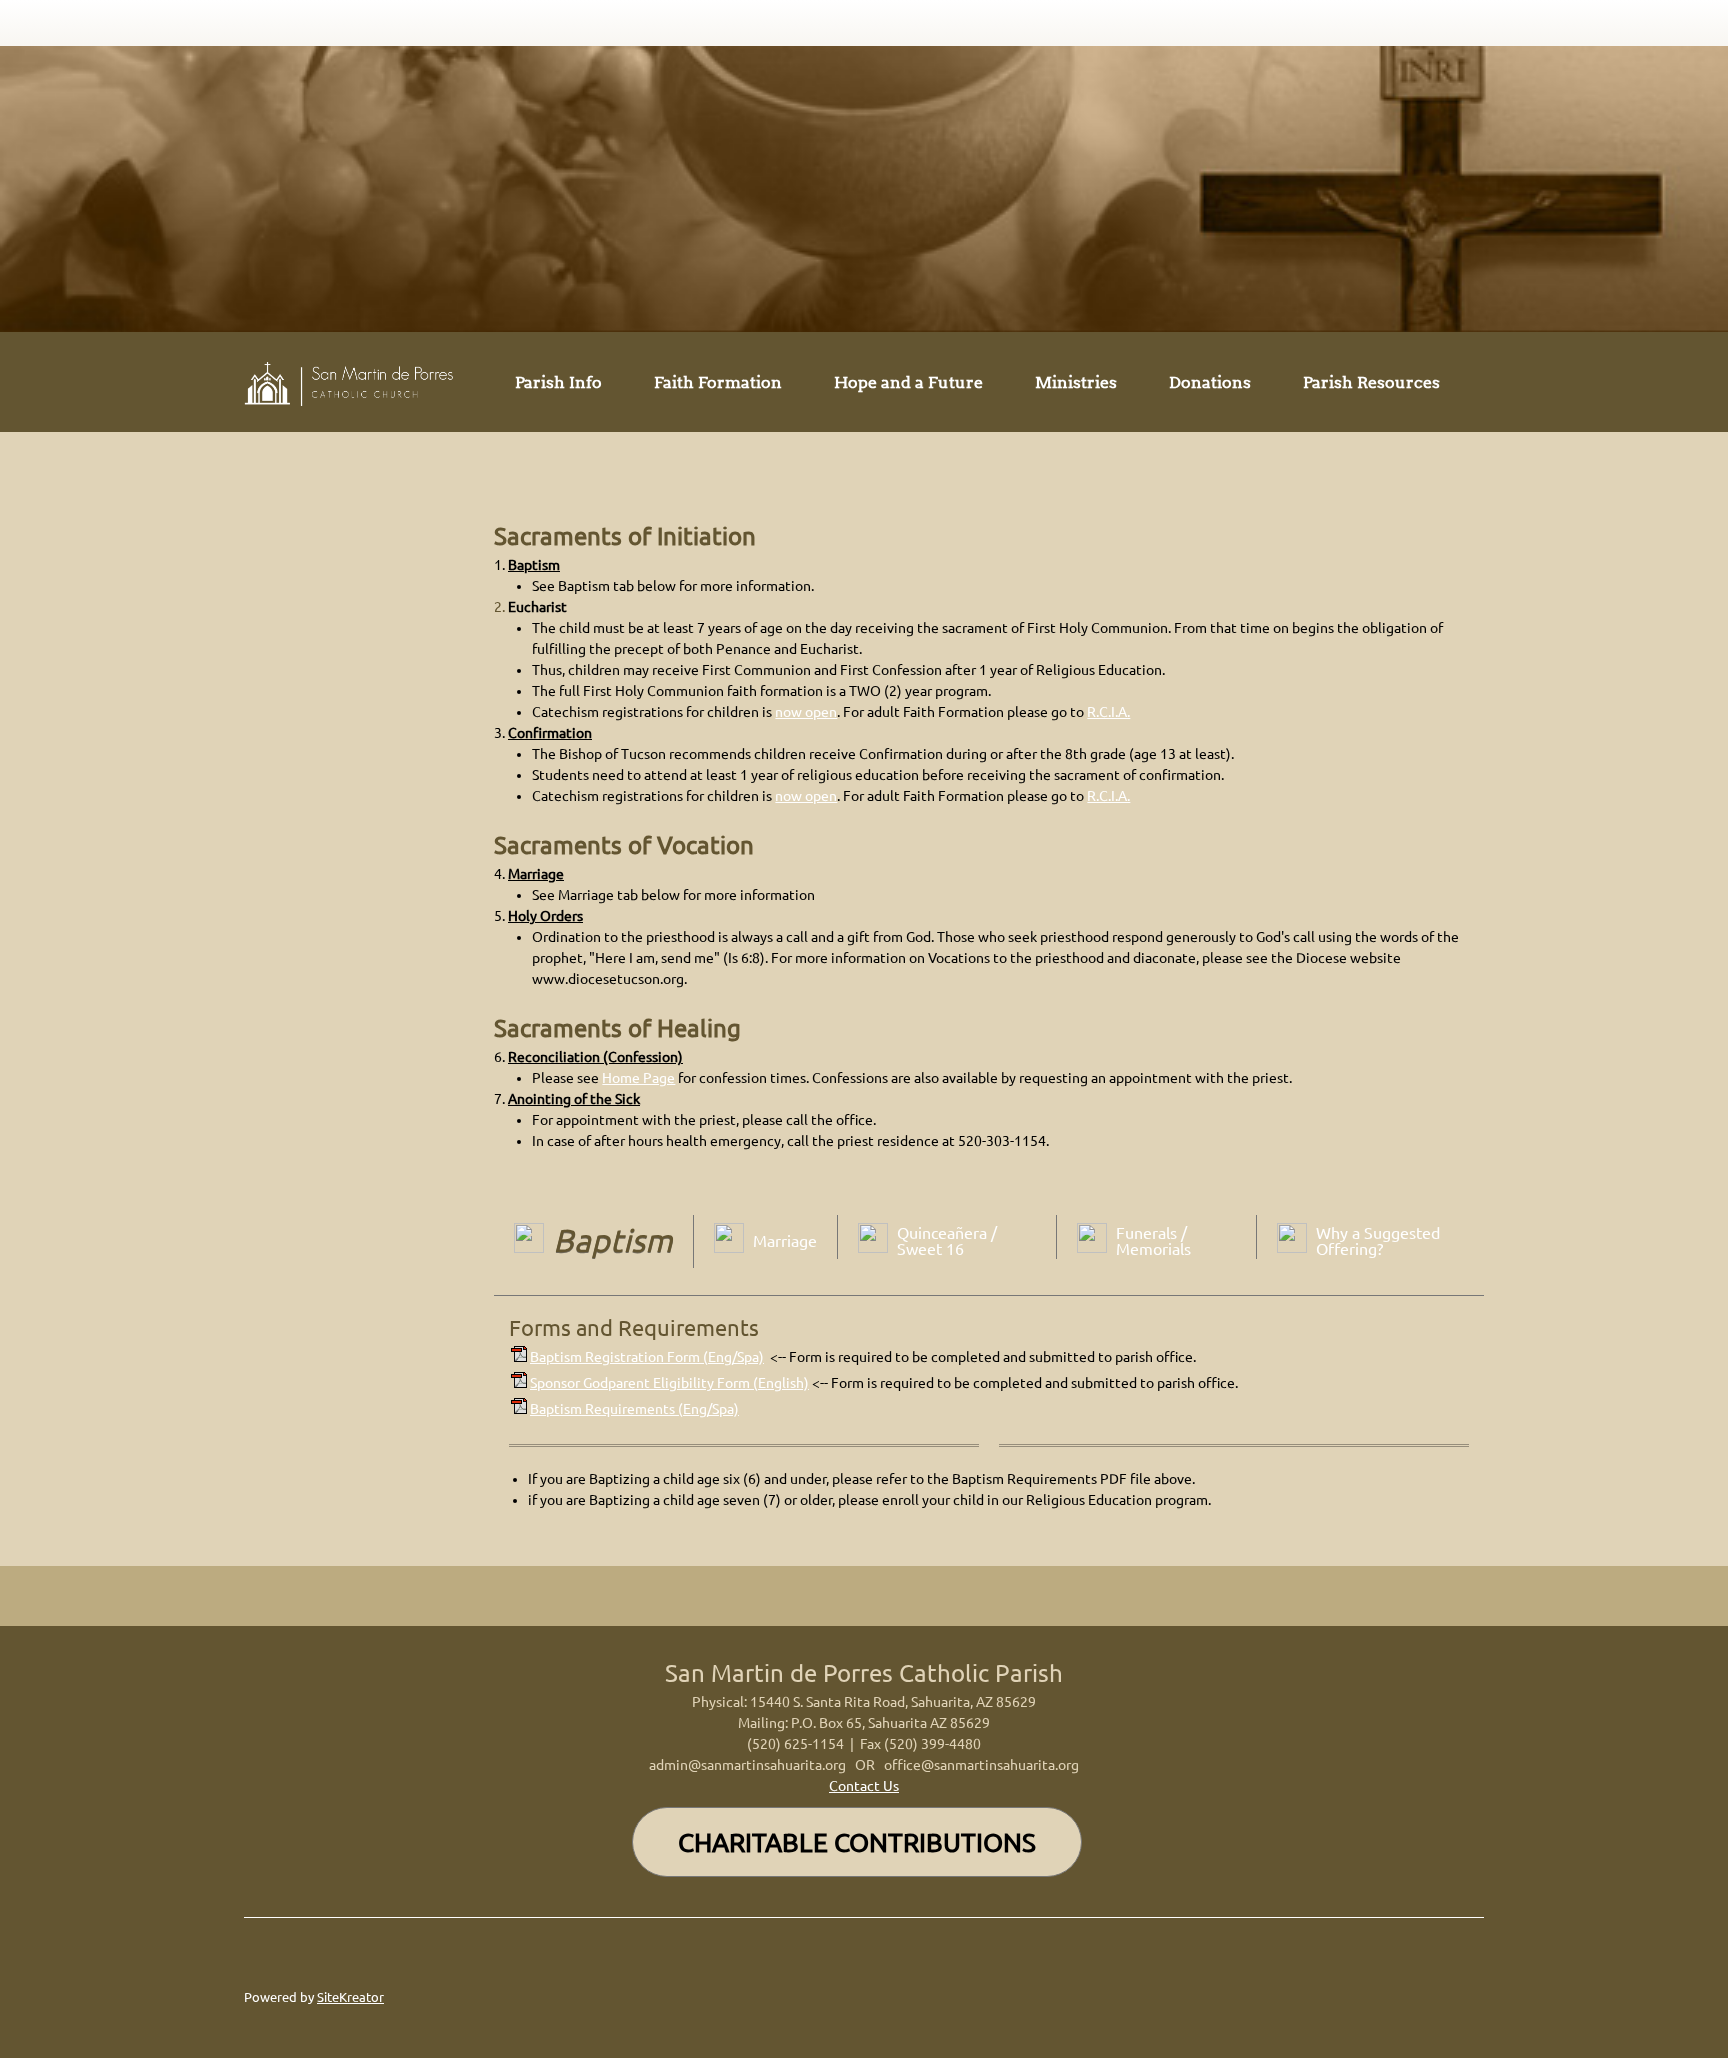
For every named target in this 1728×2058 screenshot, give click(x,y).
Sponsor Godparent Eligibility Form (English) (669, 1383)
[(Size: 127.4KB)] (519, 1357)
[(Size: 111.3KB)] (519, 1409)
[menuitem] (558, 386)
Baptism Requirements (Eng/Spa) (634, 1409)
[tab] (594, 1245)
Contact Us (864, 1786)
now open (806, 712)
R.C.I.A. (1108, 712)
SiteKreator (350, 1997)
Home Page (638, 1078)
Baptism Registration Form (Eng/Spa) (647, 1357)
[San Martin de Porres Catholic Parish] (354, 382)
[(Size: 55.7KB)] (519, 1383)
